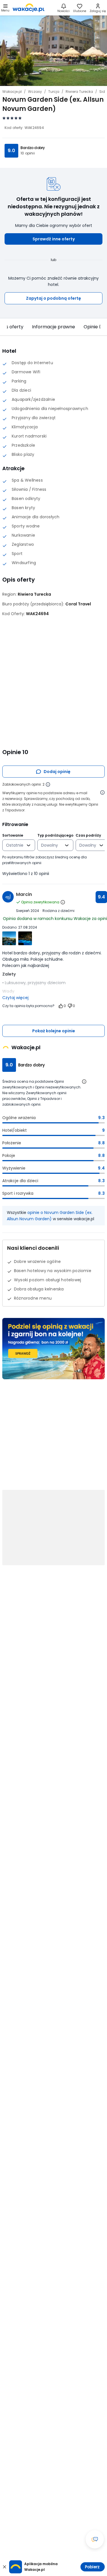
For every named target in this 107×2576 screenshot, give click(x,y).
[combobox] (15, 845)
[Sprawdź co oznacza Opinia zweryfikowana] (63, 902)
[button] (53, 239)
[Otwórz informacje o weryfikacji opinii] (102, 792)
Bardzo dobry (33, 148)
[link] (29, 8)
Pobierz (92, 2567)
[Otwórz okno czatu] (95, 2539)
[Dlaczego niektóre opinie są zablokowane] (48, 784)
